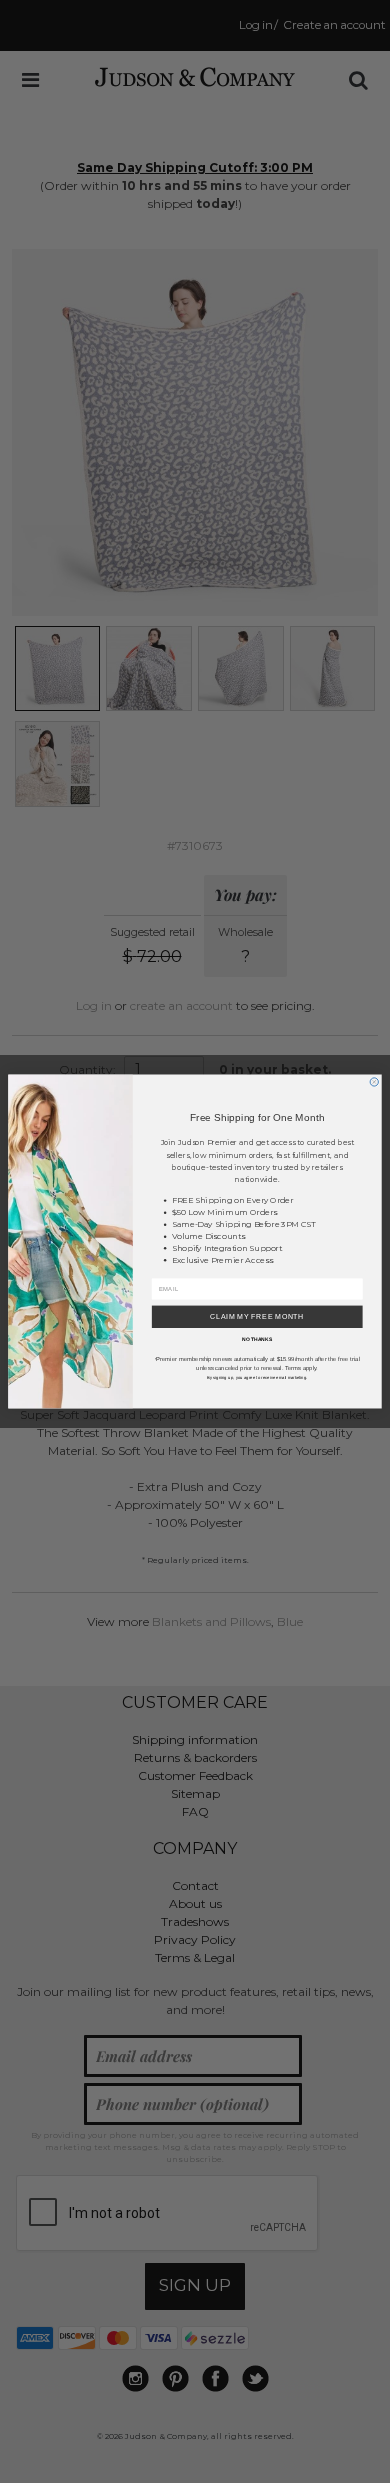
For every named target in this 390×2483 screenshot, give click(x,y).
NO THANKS (257, 1339)
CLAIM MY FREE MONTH (257, 1316)
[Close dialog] (374, 1082)
